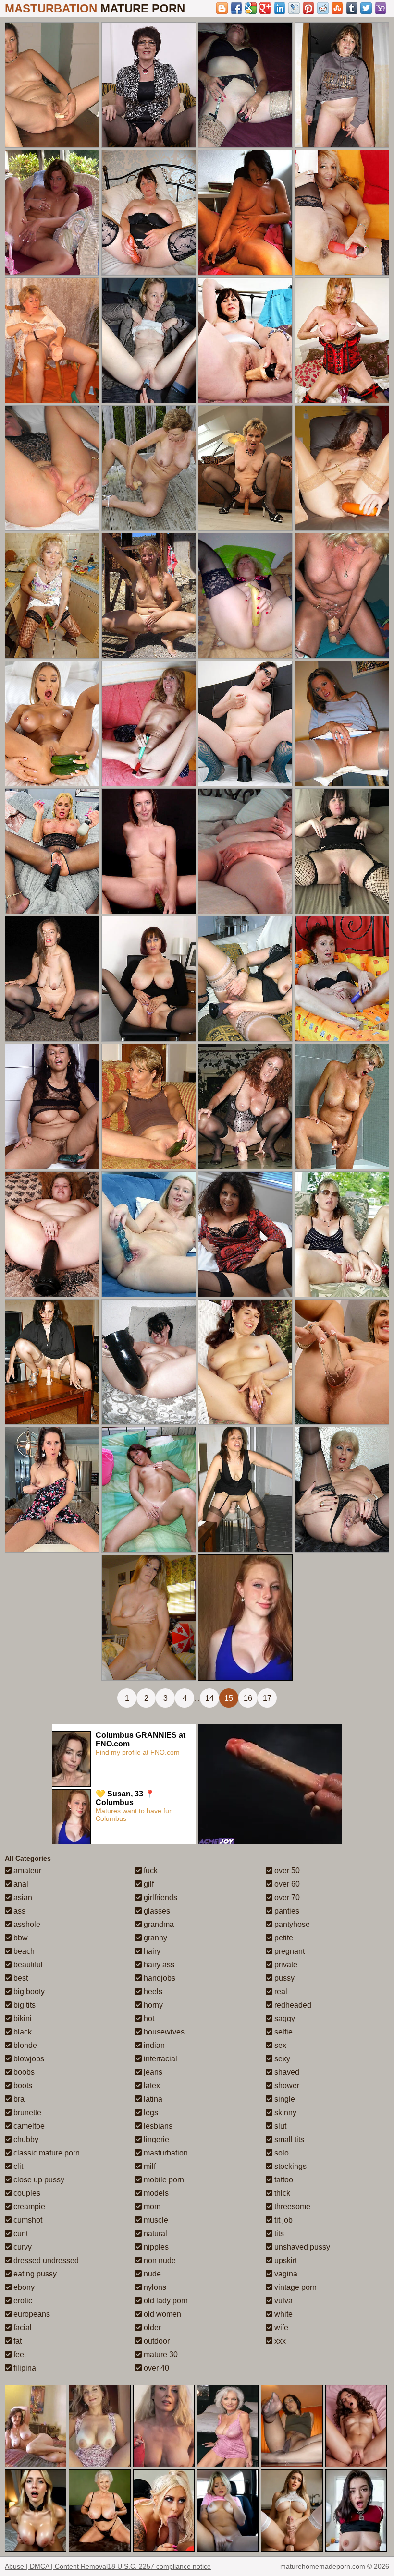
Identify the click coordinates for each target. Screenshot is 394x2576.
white (283, 2314)
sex (279, 2045)
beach (23, 1951)
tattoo (283, 2180)
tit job (283, 2220)
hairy (151, 1951)
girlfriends (160, 1897)
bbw (20, 1938)
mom (151, 2207)
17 (267, 1698)
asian (22, 1897)
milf (149, 2166)
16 (248, 1698)
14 (209, 1698)
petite (283, 1938)
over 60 (286, 1884)
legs (150, 2113)
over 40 (155, 2368)
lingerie (155, 2139)
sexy (281, 2059)
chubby (25, 2139)
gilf (148, 1884)
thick (281, 2193)
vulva (283, 2301)
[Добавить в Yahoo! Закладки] (381, 8)
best (20, 1978)
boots (22, 2086)
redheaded (292, 2005)
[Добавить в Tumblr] (352, 8)
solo (281, 2153)
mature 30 (160, 2354)
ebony (23, 2287)
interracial (160, 2059)
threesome (291, 2207)
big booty (28, 1992)
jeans (152, 2072)
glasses (156, 1911)
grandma (158, 1924)
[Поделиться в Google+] (265, 8)
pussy (283, 1978)
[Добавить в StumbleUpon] (337, 8)
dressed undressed (45, 2260)
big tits (24, 2005)
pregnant (289, 1951)
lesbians (157, 2126)
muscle (155, 2220)
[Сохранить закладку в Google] (251, 8)
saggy (284, 2018)
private (285, 1965)
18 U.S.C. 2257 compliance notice (159, 2566)
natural (154, 2233)
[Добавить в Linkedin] (280, 8)
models (155, 2193)
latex (151, 2086)
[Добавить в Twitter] (366, 8)
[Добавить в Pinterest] (308, 8)
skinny (284, 2113)
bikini (22, 2018)
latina (152, 2099)
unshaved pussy (301, 2247)
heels (152, 1992)
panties (286, 1911)
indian (153, 2045)
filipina (24, 2368)
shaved (286, 2072)
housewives (163, 2032)
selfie (283, 2032)
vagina (285, 2274)
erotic (22, 2301)
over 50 (286, 1871)
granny (154, 1938)
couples (26, 2193)
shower (286, 2086)
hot (148, 2018)
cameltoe (28, 2126)
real (280, 1992)
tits (278, 2233)
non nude (159, 2260)
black (22, 2032)
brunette (26, 2113)
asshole (26, 1924)
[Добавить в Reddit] (323, 8)
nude (151, 2274)
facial (22, 2328)
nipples (155, 2247)
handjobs (159, 1978)
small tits (288, 2139)
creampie (28, 2207)
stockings (289, 2166)
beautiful (27, 1965)
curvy (22, 2247)
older (151, 2328)
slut (279, 2126)
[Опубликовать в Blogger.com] (222, 8)
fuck (150, 1871)
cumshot (27, 2220)
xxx (279, 2341)
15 (229, 1698)
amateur (26, 1871)
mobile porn (163, 2180)
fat (17, 2341)
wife (280, 2328)
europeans (31, 2314)
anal (20, 1884)
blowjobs (28, 2059)
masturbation (165, 2153)
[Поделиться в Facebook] (236, 8)
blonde (24, 2045)
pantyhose (291, 1924)
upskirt (285, 2260)
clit (17, 2166)
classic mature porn (46, 2153)
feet (19, 2354)
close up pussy (38, 2180)
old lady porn (165, 2301)
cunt (20, 2233)
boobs (23, 2072)
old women (161, 2314)
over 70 (286, 1897)
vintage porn (295, 2287)
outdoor (156, 2341)
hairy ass (158, 1965)
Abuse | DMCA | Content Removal (56, 2566)
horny (152, 2005)
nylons (154, 2287)
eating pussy (34, 2274)
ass (18, 1911)
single (284, 2099)
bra (18, 2099)
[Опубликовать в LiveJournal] (294, 8)
